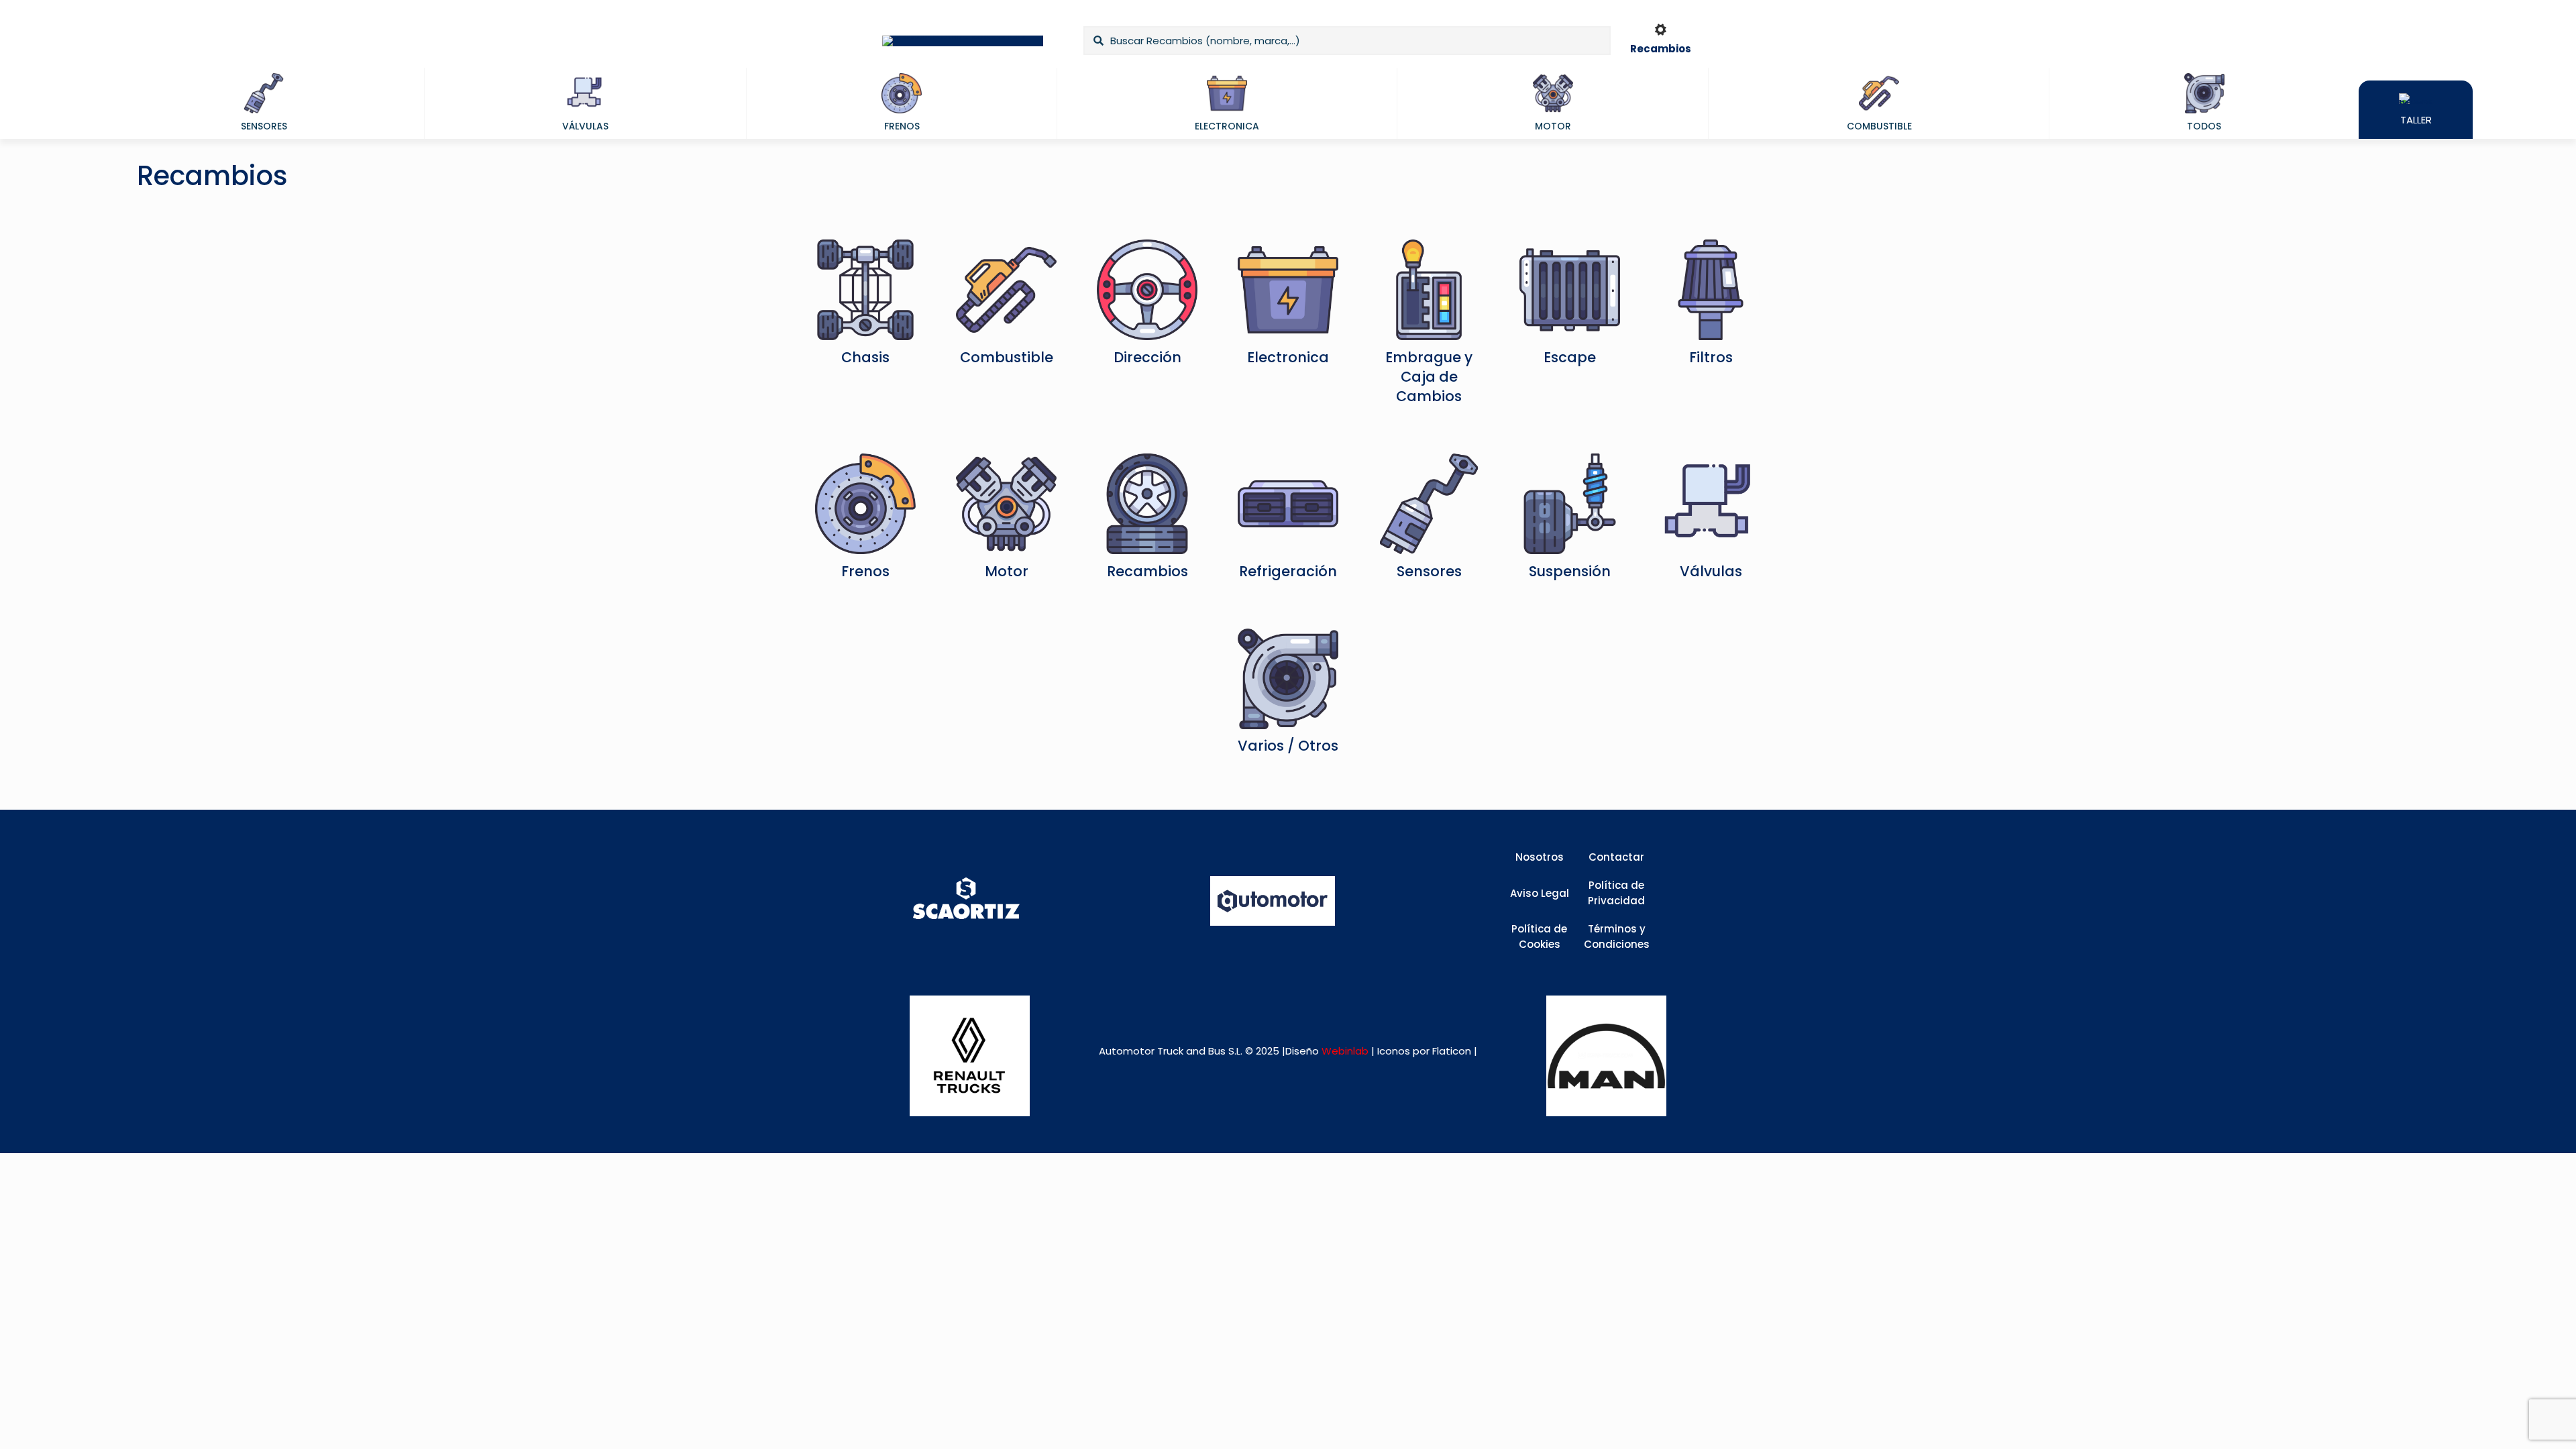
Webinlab (1346, 1051)
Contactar (1616, 857)
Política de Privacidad (1616, 893)
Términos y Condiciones (1617, 936)
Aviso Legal (1540, 893)
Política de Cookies (1539, 936)
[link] (970, 1056)
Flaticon (1452, 1051)
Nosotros (1540, 857)
